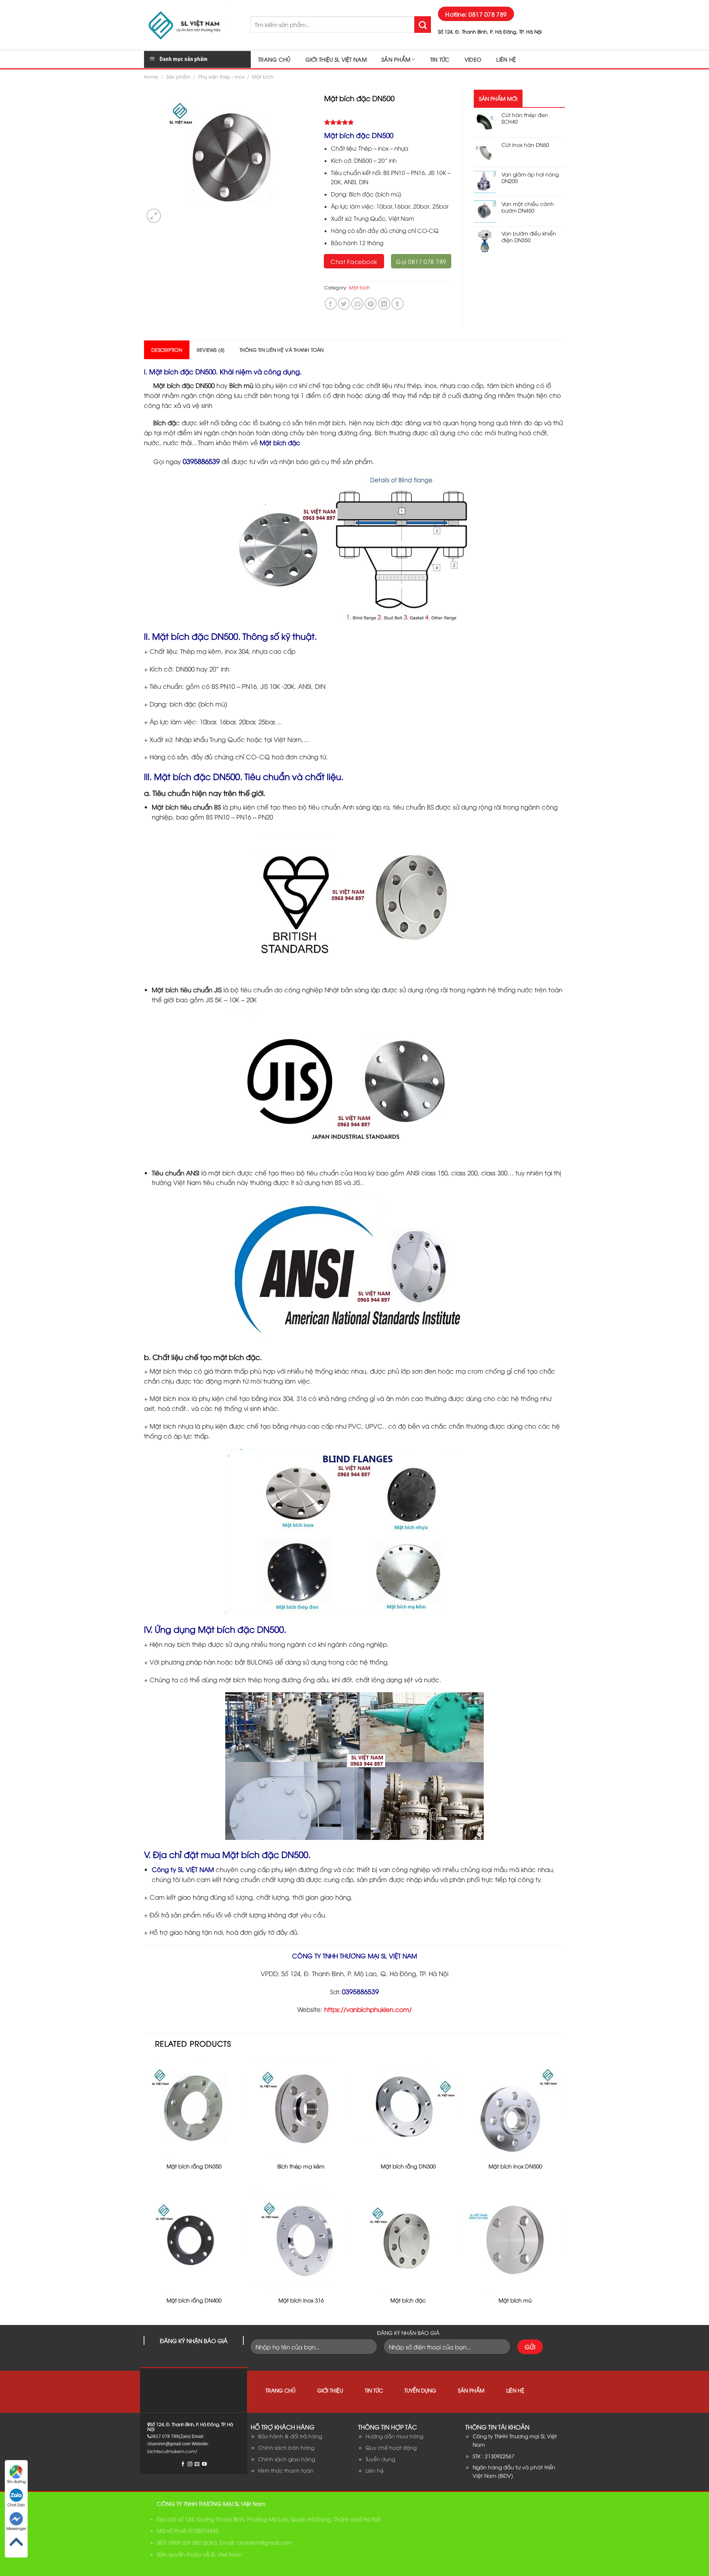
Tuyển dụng (420, 2390)
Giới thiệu (330, 2390)
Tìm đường (16, 2481)
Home (151, 76)
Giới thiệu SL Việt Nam (336, 59)
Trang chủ (274, 59)
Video (473, 59)
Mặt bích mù (515, 2300)
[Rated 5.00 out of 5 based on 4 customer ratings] (388, 122)
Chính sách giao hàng (287, 2459)
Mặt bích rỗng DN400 (194, 2300)
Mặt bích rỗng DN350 (194, 2166)
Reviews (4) (211, 350)
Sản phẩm (396, 59)
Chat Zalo (16, 2505)
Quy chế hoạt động (391, 2447)
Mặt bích (263, 76)
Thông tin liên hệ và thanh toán (282, 350)
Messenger (16, 2528)
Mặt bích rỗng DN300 (408, 2166)
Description (167, 350)
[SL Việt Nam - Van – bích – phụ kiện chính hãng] (192, 25)
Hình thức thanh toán (286, 2470)
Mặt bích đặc (280, 442)
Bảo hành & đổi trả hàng (290, 2436)
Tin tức (440, 59)
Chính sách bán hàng (286, 2447)
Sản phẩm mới (498, 98)
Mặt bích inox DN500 (515, 2166)
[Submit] (423, 25)
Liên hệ (506, 59)
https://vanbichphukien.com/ (368, 2009)
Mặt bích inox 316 (301, 2300)
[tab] (167, 350)
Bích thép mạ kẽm (301, 2166)
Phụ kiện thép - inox (221, 76)
